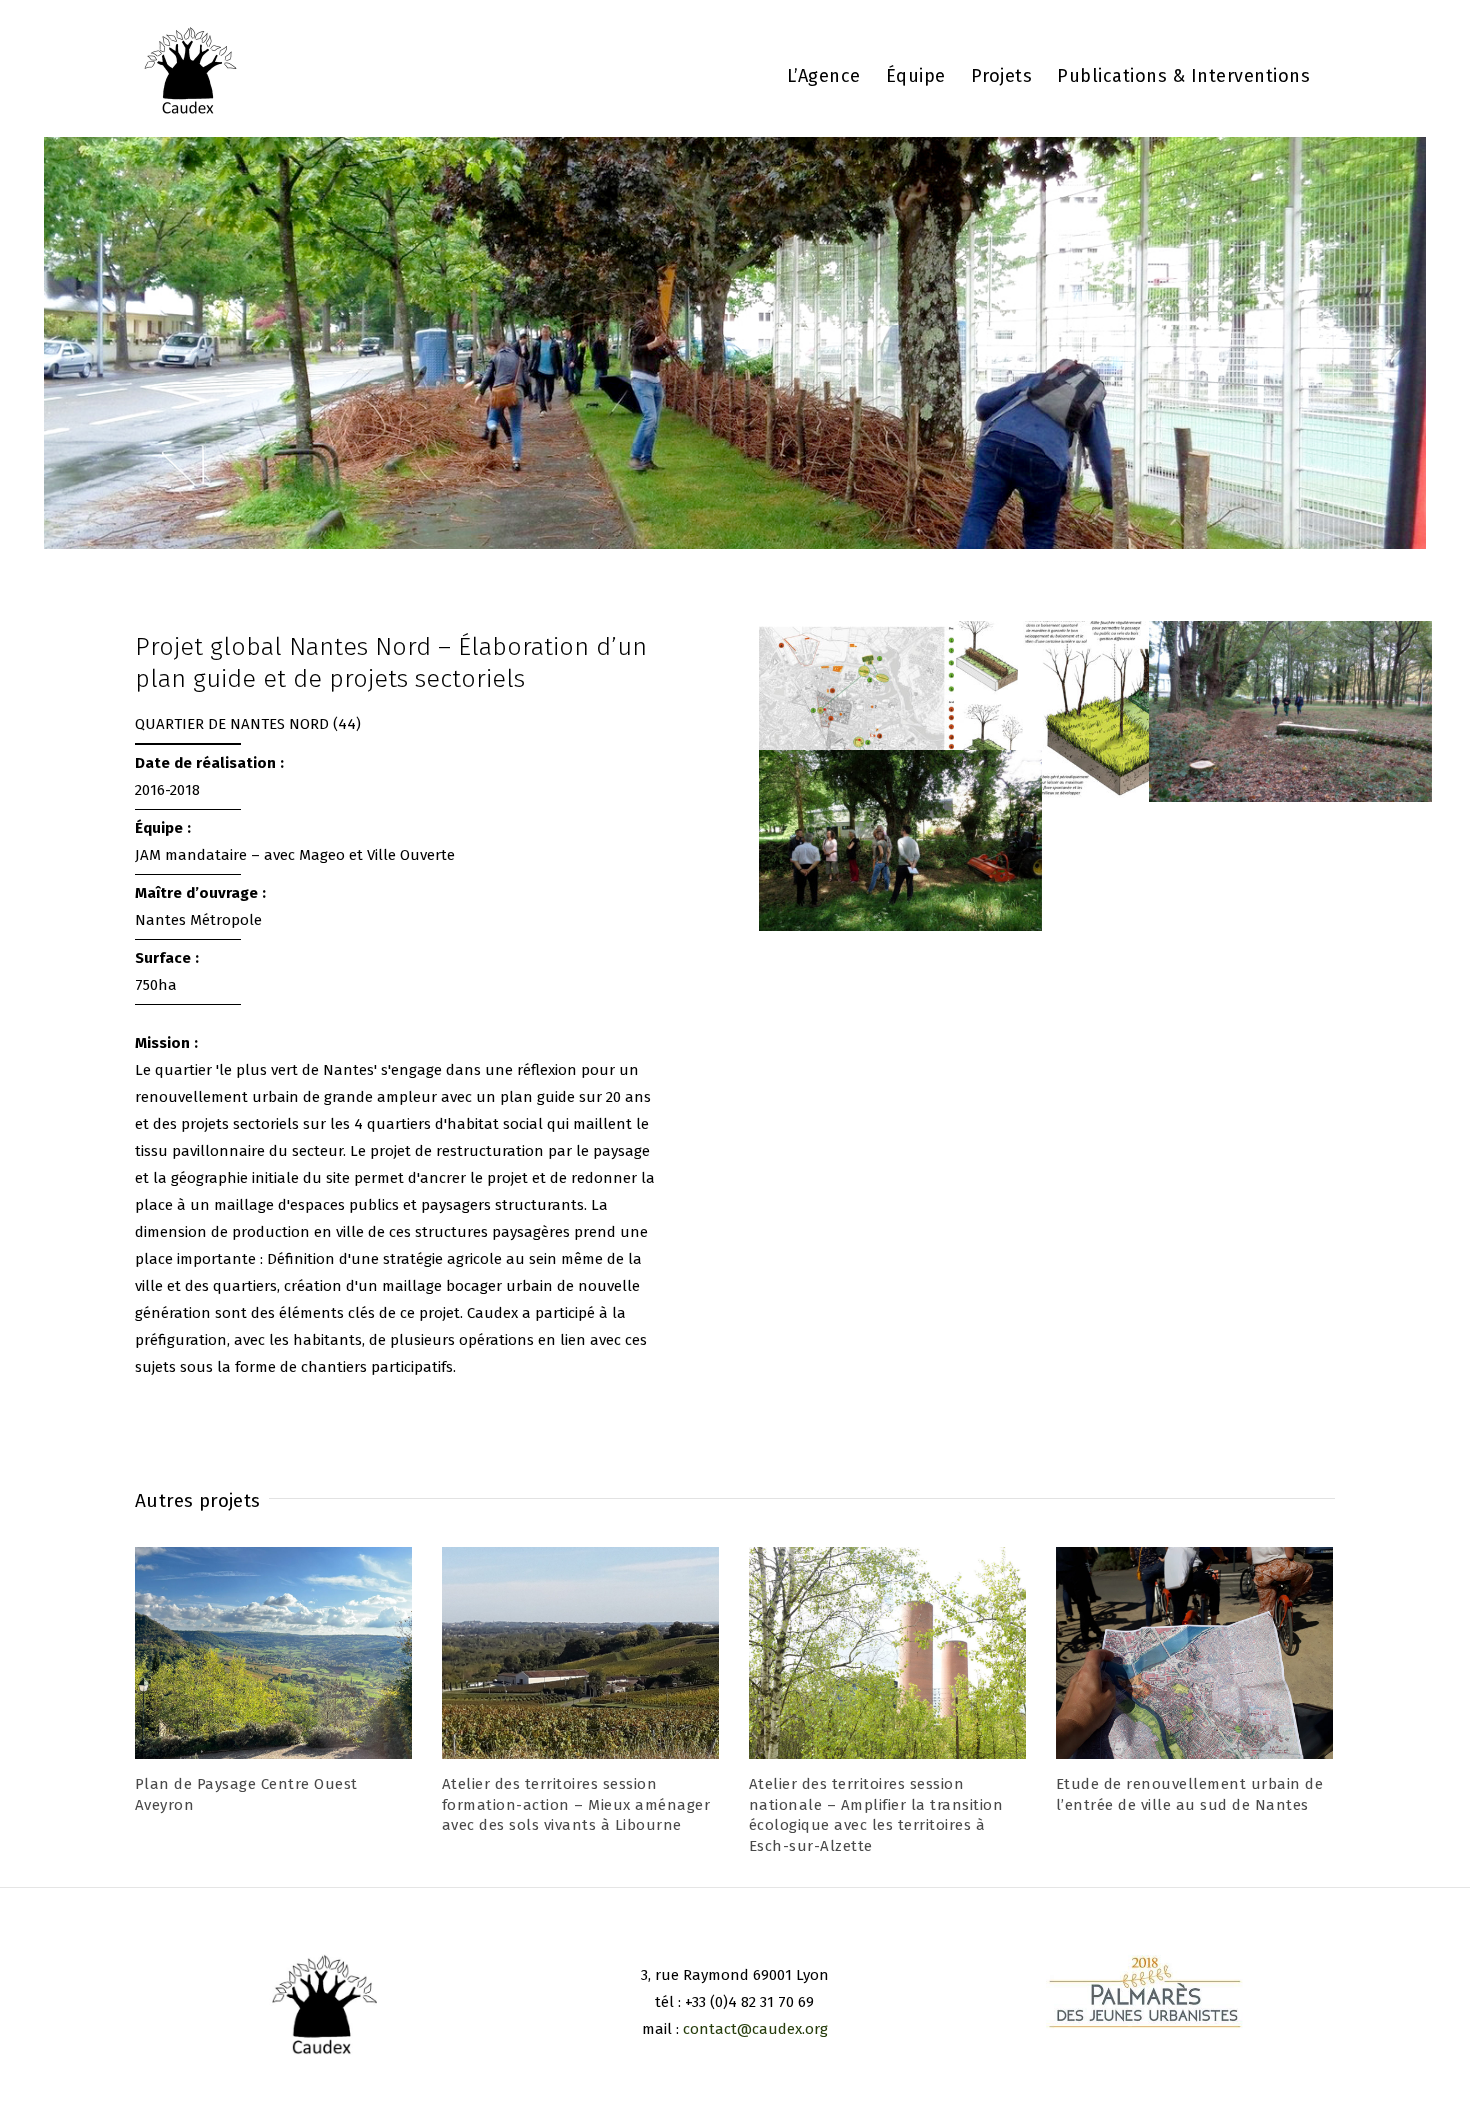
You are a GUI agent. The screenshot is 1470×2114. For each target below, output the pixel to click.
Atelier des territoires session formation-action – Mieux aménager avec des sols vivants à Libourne (576, 1804)
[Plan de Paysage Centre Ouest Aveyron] (273, 1652)
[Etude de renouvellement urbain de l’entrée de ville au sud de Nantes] (1194, 1652)
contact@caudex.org (755, 2029)
